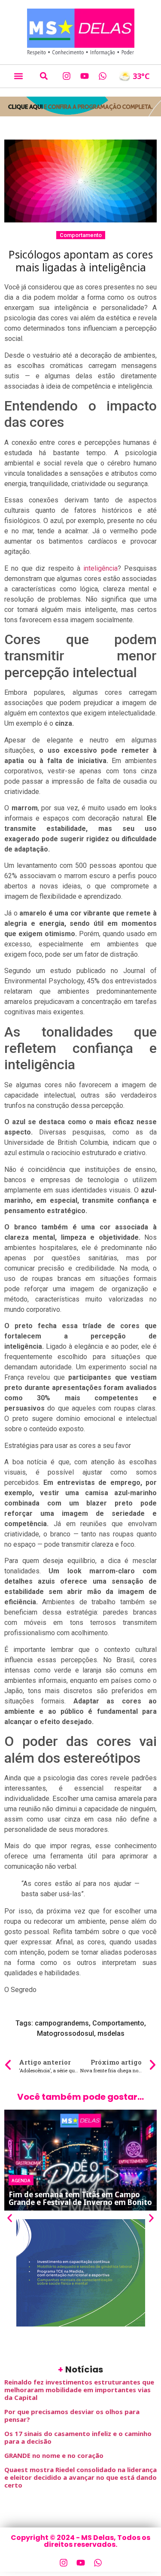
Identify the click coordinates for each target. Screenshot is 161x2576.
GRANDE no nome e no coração (54, 2455)
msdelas (111, 2033)
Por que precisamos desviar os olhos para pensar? (72, 2415)
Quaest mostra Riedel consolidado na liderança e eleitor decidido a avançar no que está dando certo (80, 2477)
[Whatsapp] (103, 76)
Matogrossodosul (65, 2033)
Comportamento (81, 235)
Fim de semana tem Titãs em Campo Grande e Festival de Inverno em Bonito (80, 2198)
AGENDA (21, 2180)
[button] (18, 76)
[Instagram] (67, 76)
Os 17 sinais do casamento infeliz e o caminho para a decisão (78, 2437)
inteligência (99, 568)
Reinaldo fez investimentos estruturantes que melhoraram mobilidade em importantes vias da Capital (79, 2390)
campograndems (62, 2023)
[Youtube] (85, 76)
